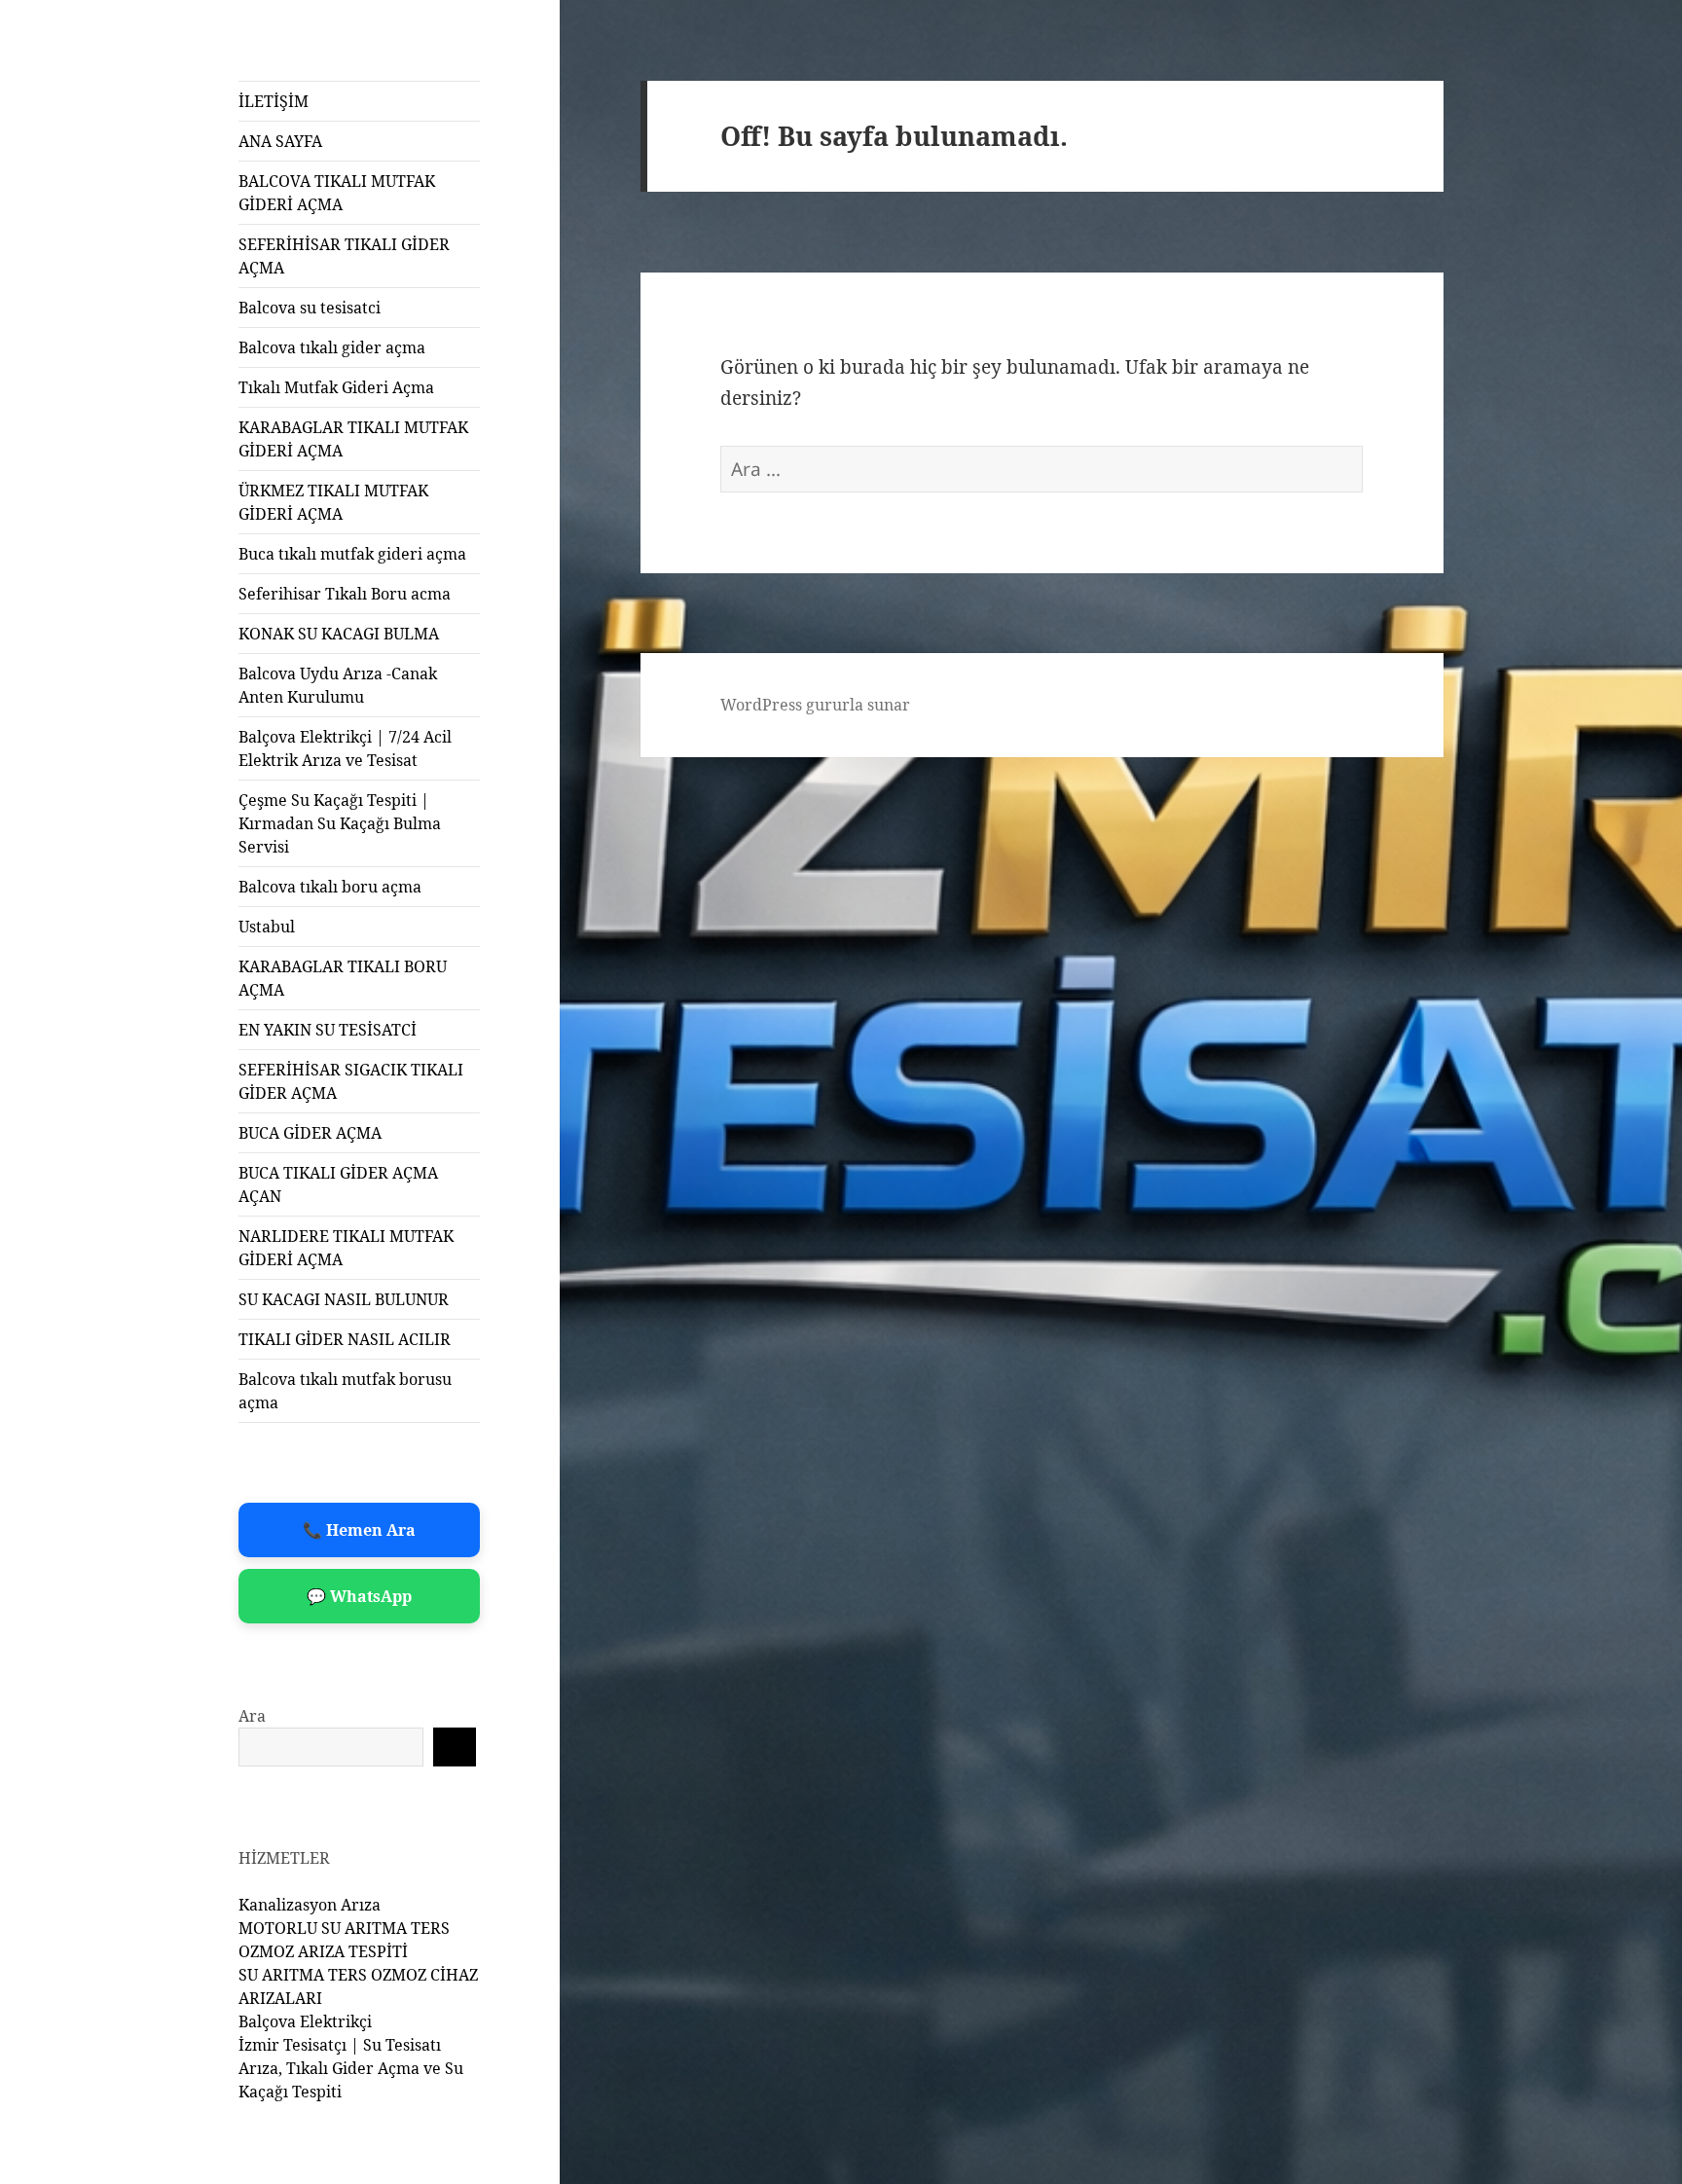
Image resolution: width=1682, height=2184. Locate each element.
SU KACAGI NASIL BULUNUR (344, 1299)
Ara (252, 1716)
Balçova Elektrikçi (305, 2021)
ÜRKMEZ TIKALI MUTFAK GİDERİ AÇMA (333, 502)
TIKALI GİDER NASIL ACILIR (345, 1339)
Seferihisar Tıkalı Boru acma (345, 594)
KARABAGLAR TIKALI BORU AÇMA (343, 978)
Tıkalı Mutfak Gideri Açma (336, 387)
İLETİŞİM (274, 101)
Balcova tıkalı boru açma (330, 887)
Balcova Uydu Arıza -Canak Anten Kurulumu (338, 685)
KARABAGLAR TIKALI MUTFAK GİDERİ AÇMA (353, 439)
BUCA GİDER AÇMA (310, 1133)
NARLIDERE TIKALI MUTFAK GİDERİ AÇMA (346, 1248)
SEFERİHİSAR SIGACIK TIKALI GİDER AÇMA (351, 1081)
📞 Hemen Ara (359, 1530)
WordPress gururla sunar (815, 705)
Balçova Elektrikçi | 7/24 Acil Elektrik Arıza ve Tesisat (345, 748)
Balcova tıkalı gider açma (332, 347)
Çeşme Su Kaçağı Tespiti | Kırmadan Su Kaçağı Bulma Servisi (340, 823)
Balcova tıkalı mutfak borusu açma (345, 1391)
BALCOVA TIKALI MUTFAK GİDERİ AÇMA (337, 193)
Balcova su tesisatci (310, 308)
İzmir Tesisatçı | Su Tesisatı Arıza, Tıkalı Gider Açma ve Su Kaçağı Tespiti (351, 2068)
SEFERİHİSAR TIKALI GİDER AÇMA (344, 256)
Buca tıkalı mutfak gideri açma (352, 554)
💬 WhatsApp (359, 1596)
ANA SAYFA (280, 141)
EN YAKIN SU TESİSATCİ (328, 1030)
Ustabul (267, 927)
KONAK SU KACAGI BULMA (339, 634)
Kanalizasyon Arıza (310, 1905)
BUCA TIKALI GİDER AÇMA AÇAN (338, 1184)
